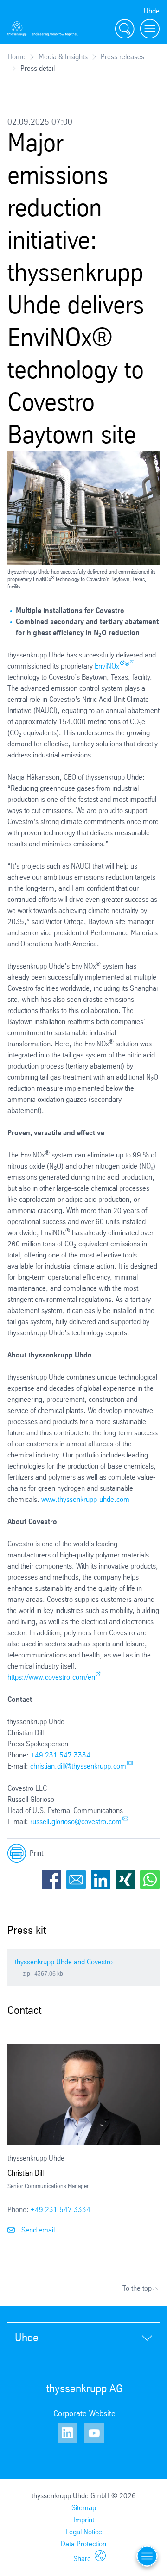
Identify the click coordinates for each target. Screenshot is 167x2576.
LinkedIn (101, 1880)
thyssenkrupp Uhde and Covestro (64, 1962)
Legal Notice (84, 2532)
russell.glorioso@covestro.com (76, 1822)
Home (16, 57)
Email (76, 1880)
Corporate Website (84, 2413)
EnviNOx (107, 666)
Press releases (122, 57)
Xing (125, 1880)
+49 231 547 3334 (61, 1755)
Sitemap (84, 2508)
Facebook (51, 1880)
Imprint (84, 2520)
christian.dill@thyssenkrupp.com (78, 1766)
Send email (37, 2230)
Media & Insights (63, 57)
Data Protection (83, 2544)
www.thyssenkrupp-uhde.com (85, 1499)
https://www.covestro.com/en (51, 1677)
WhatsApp (150, 1880)
